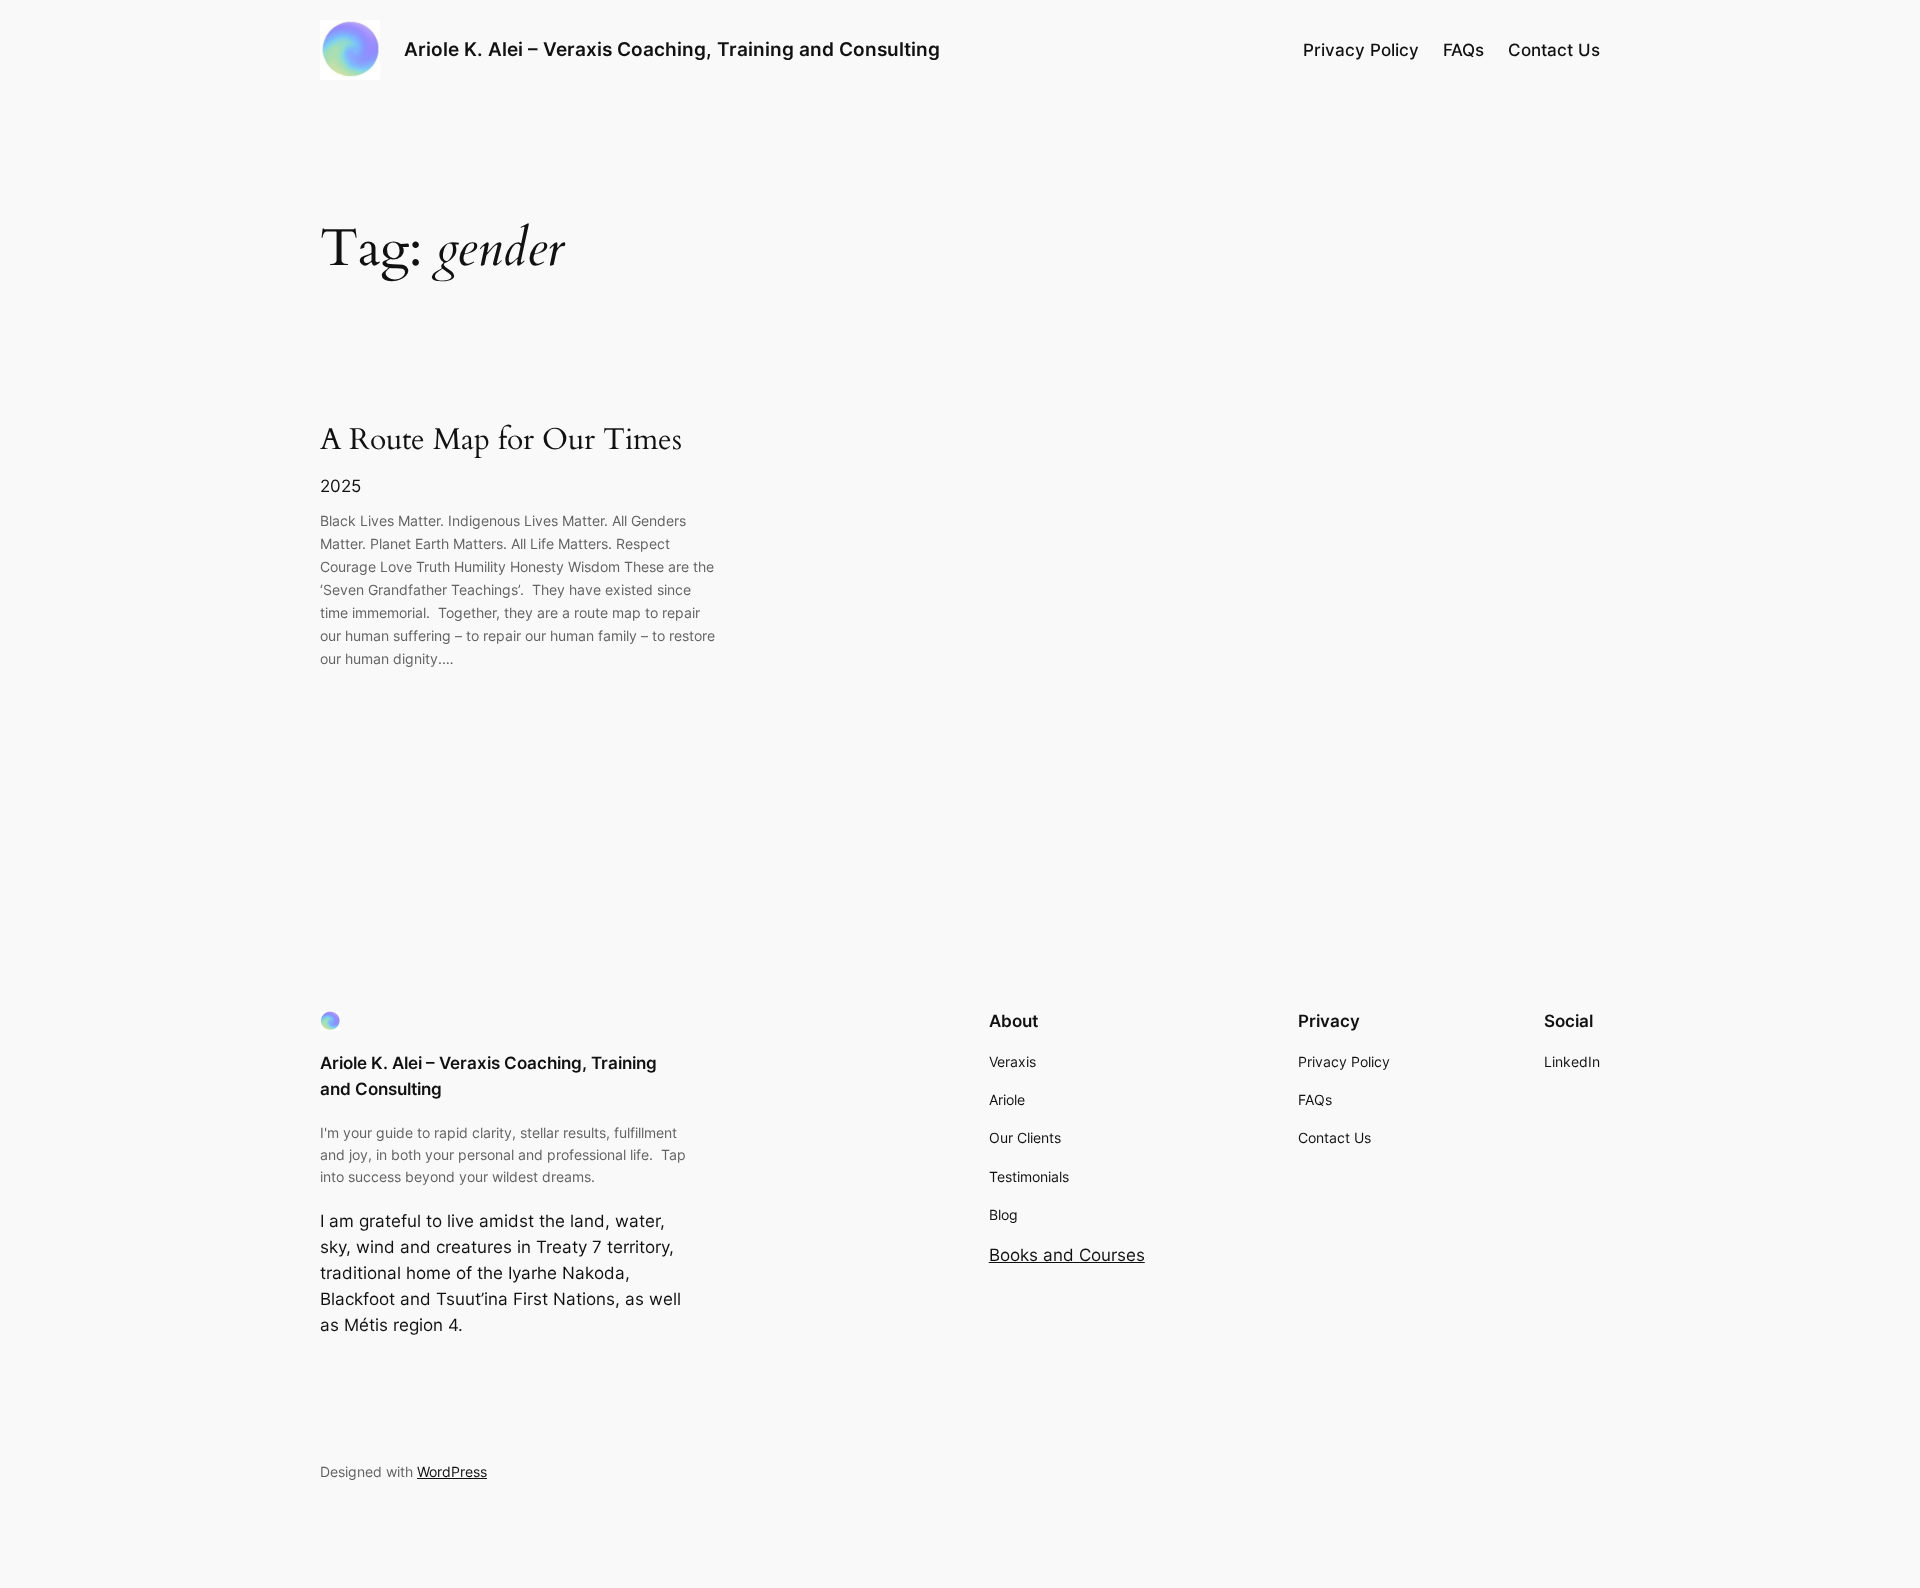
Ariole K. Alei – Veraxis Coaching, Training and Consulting (672, 49)
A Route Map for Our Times (501, 441)
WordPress (452, 1471)
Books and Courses (1067, 1255)
